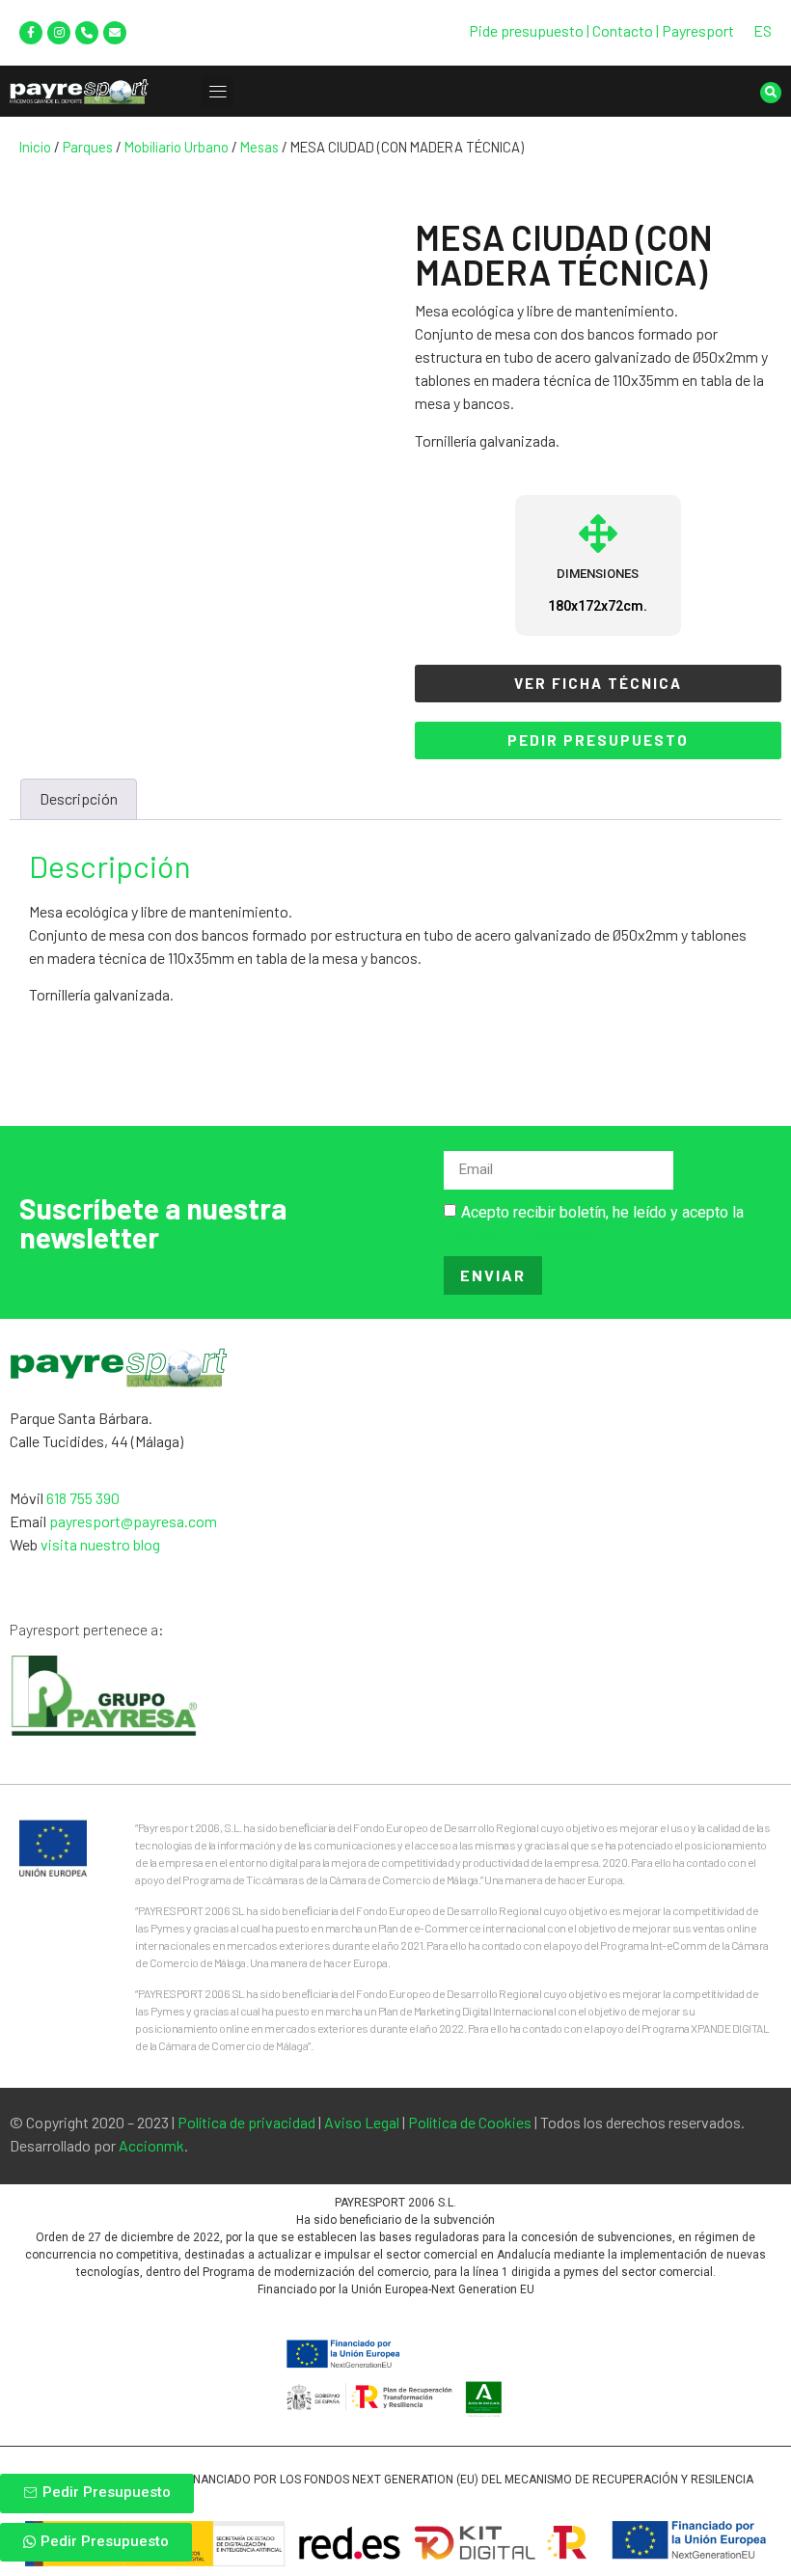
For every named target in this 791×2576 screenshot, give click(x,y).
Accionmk (151, 2145)
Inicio (35, 147)
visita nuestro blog (100, 1544)
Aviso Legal (362, 2122)
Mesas (259, 147)
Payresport (698, 30)
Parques (88, 147)
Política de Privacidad (518, 1234)
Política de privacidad (246, 2122)
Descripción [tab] (79, 798)
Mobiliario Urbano (177, 147)
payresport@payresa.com (133, 1521)
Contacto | (627, 30)
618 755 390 (83, 1498)
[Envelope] (115, 33)
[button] (218, 91)
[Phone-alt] (87, 33)
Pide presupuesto (526, 30)
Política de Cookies (470, 2122)
